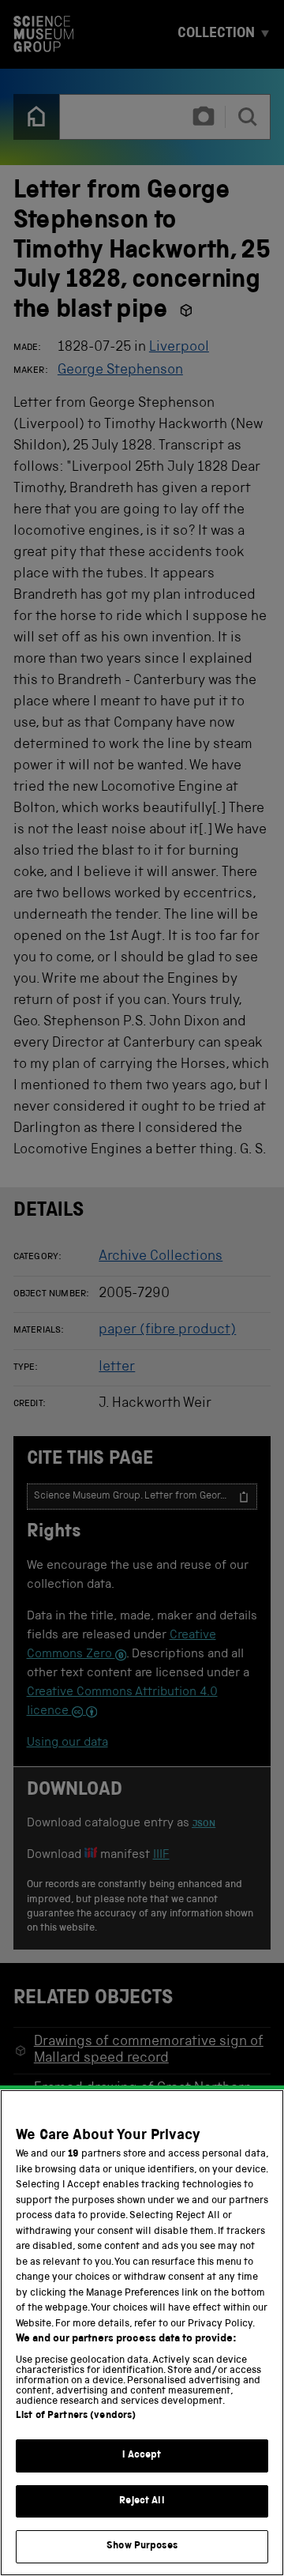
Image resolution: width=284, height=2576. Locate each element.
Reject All (142, 2501)
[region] (142, 2333)
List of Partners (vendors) (76, 2416)
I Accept (142, 2456)
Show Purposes (142, 2546)
